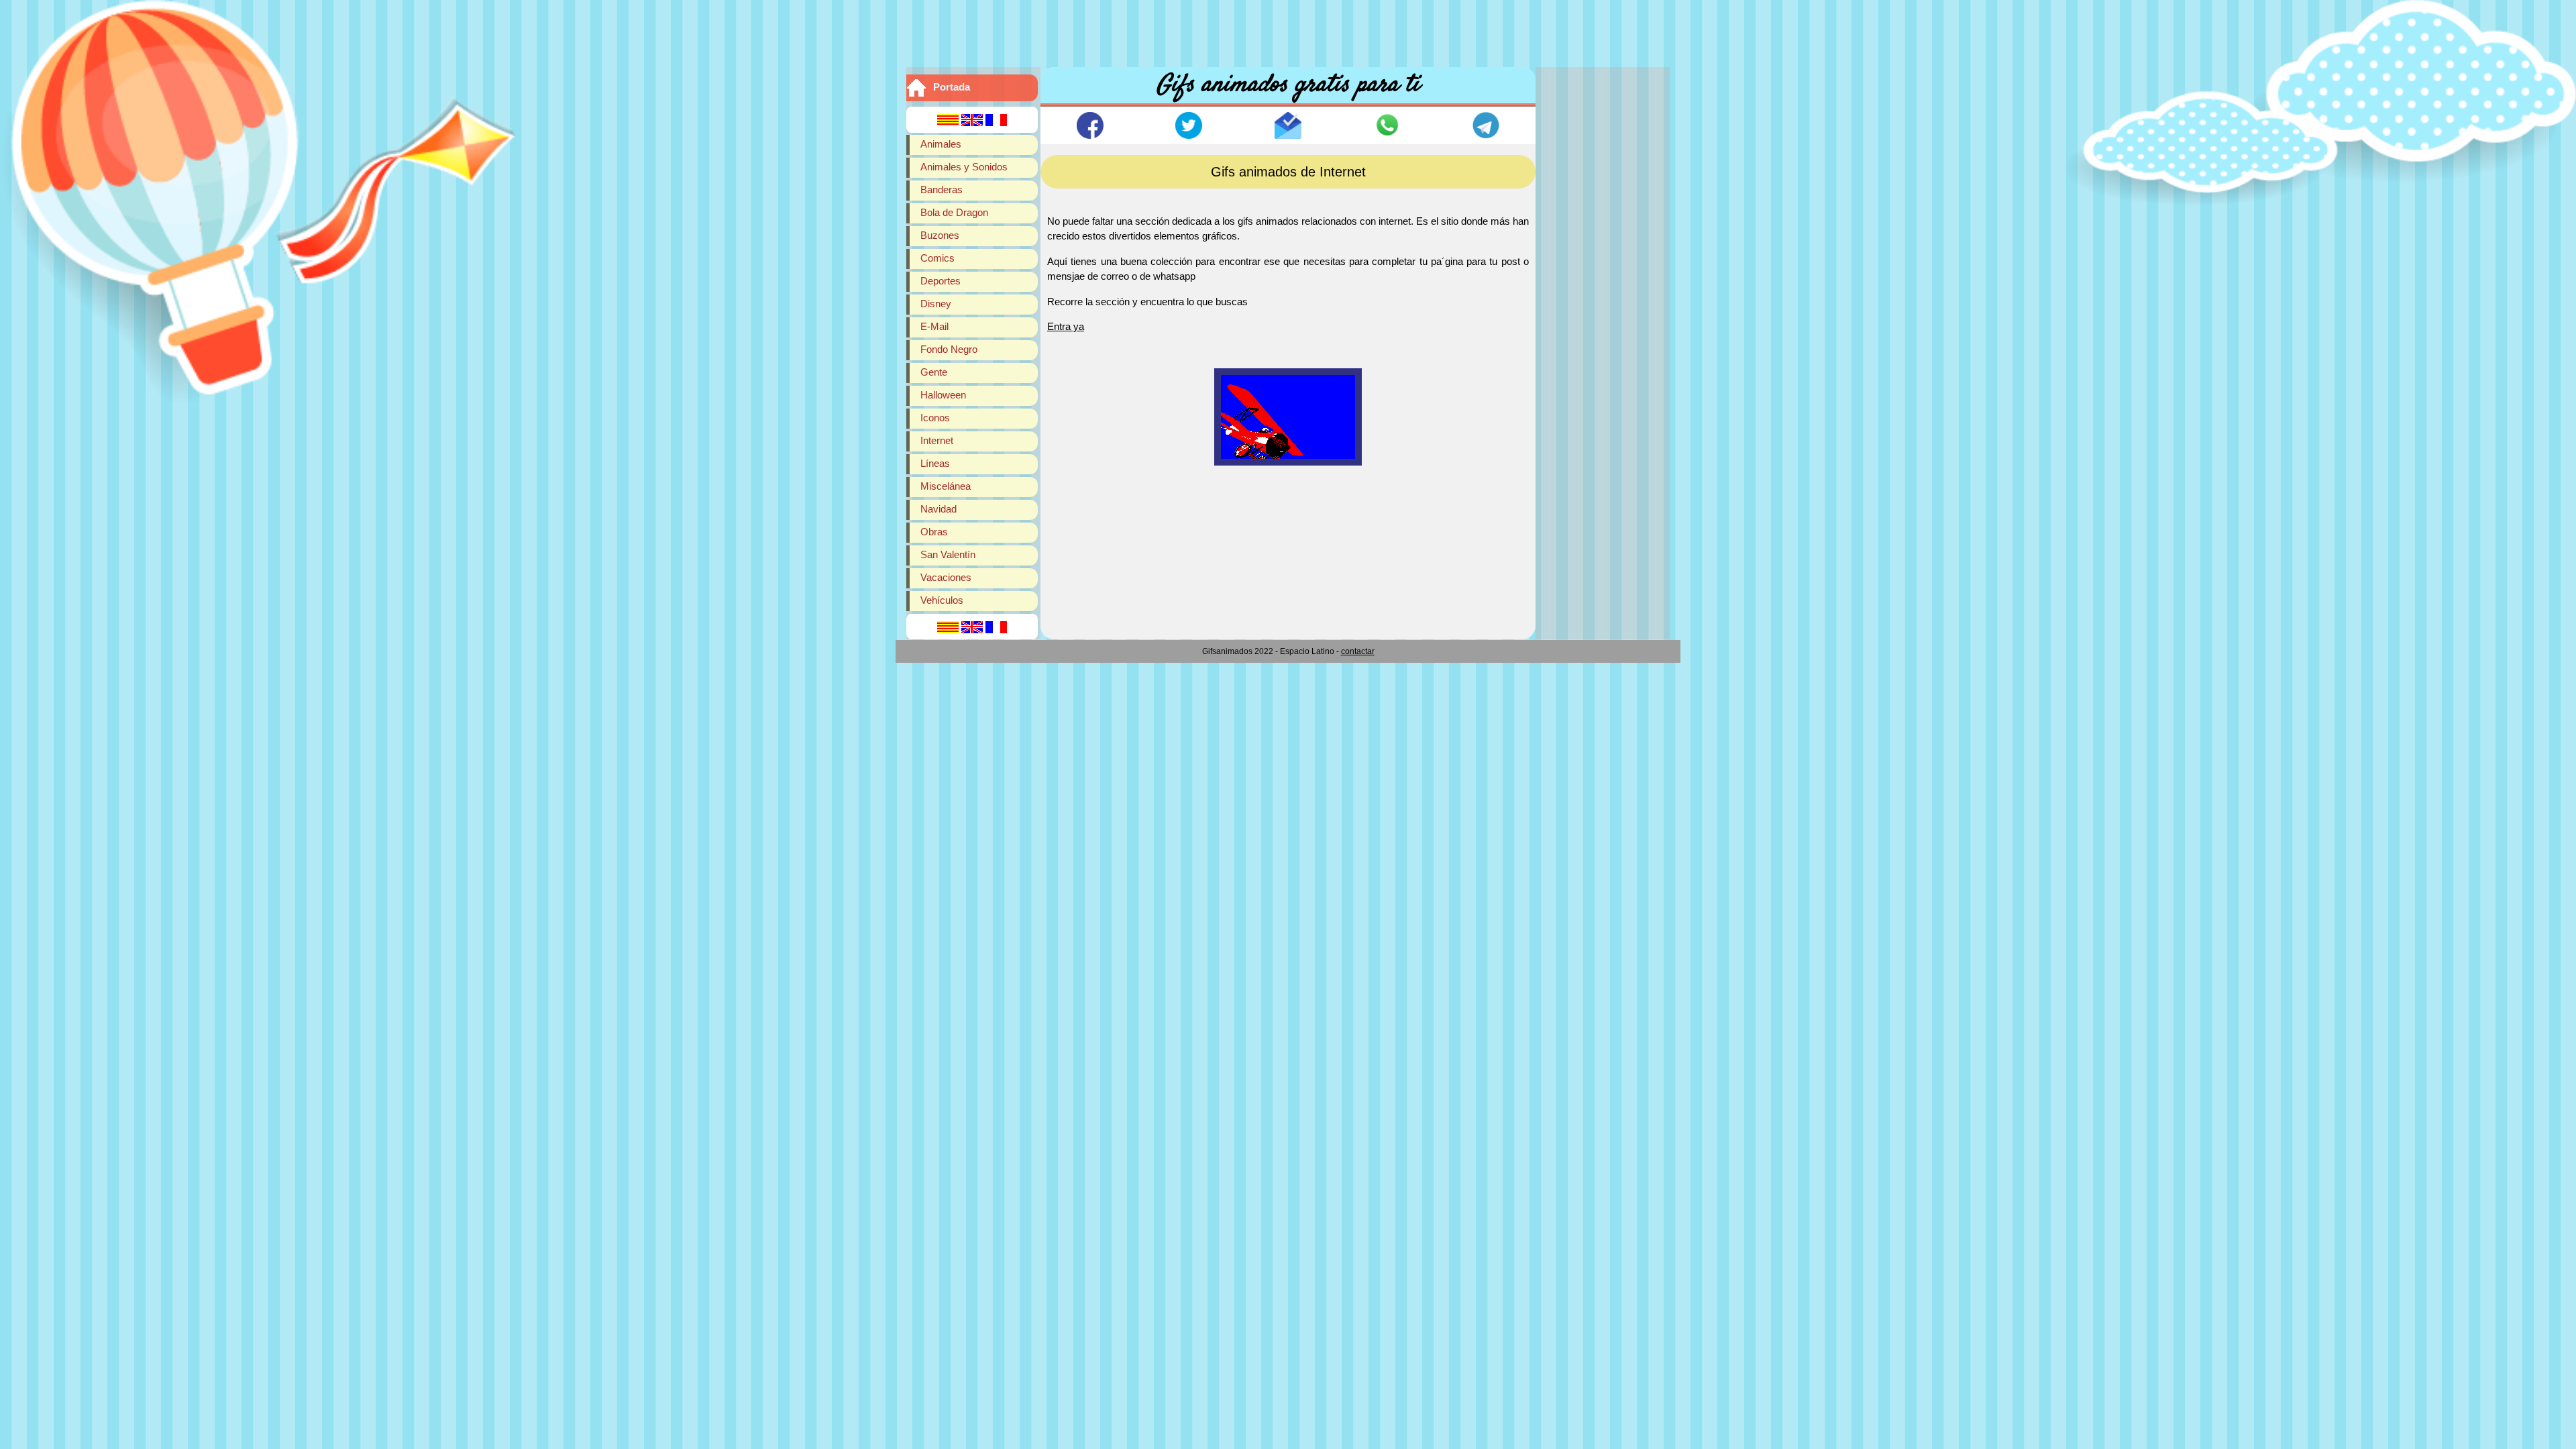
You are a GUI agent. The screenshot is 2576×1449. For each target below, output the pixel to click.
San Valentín (948, 554)
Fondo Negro (949, 349)
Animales (941, 144)
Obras (934, 532)
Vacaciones (946, 577)
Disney (936, 304)
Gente (934, 372)
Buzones (940, 235)
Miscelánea (946, 486)
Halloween (943, 395)
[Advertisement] (1288, 30)
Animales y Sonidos (964, 167)
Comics (937, 258)
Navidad (938, 509)
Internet (937, 440)
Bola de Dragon (954, 212)
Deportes (941, 281)
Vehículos (942, 600)
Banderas (942, 190)
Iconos (935, 418)
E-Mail (934, 326)
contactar (1358, 651)
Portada (952, 87)
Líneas (935, 463)
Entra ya (1066, 326)
